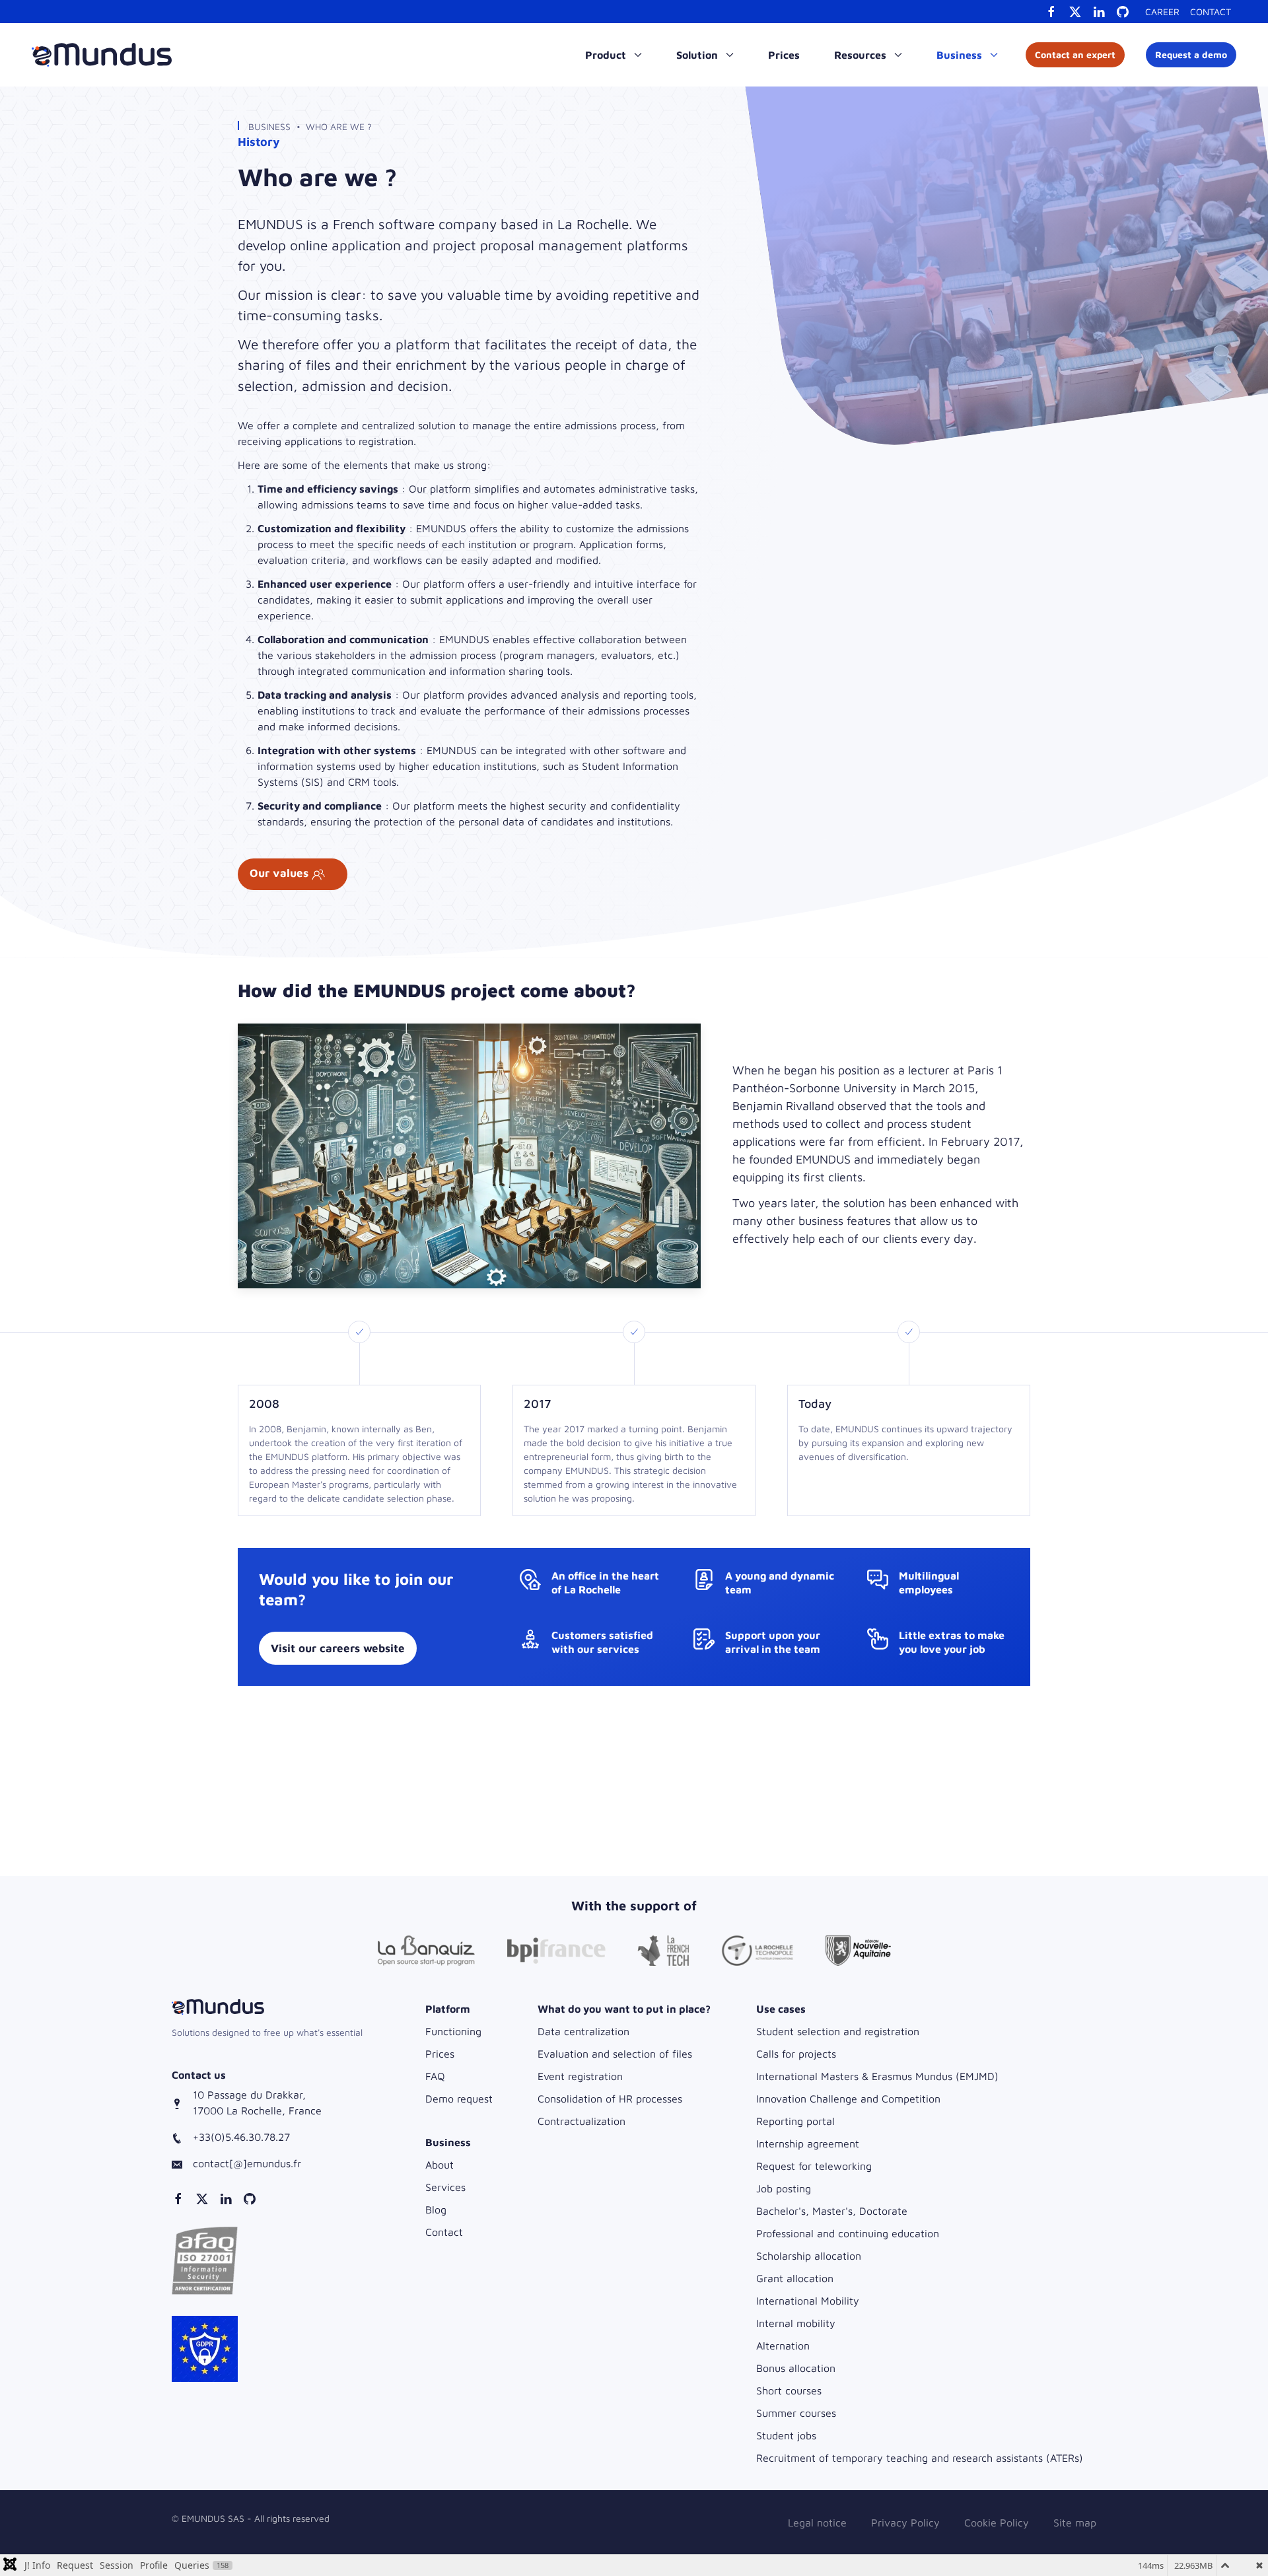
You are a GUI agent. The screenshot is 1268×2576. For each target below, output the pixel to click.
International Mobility (808, 2301)
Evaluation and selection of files (615, 2054)
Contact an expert (1075, 54)
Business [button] (961, 55)
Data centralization (583, 2031)
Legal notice (817, 2523)
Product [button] (607, 55)
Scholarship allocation (809, 2256)
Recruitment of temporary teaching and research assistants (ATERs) (920, 2458)
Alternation (783, 2346)
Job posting (784, 2188)
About (440, 2165)
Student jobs (786, 2435)
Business (269, 126)
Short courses (789, 2390)
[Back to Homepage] (102, 55)
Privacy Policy (905, 2523)
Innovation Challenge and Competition (848, 2099)
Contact (1211, 12)
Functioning (453, 2031)
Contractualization (581, 2121)
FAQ (435, 2076)
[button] (205, 2260)
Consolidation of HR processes (610, 2099)
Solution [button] (698, 55)
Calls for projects (796, 2054)
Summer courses (796, 2413)
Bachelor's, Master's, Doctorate (832, 2211)
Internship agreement (808, 2143)
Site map (1075, 2523)
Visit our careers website (338, 1648)
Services (445, 2187)
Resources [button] (862, 55)
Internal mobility (796, 2323)
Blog (436, 2210)
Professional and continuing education (848, 2233)
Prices (784, 55)
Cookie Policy (997, 2523)
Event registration (580, 2076)
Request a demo (1191, 54)
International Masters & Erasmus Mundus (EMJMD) (877, 2076)
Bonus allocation (796, 2368)
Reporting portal (795, 2121)
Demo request (459, 2099)
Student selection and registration (838, 2031)
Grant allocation (795, 2278)
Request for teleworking (814, 2166)
